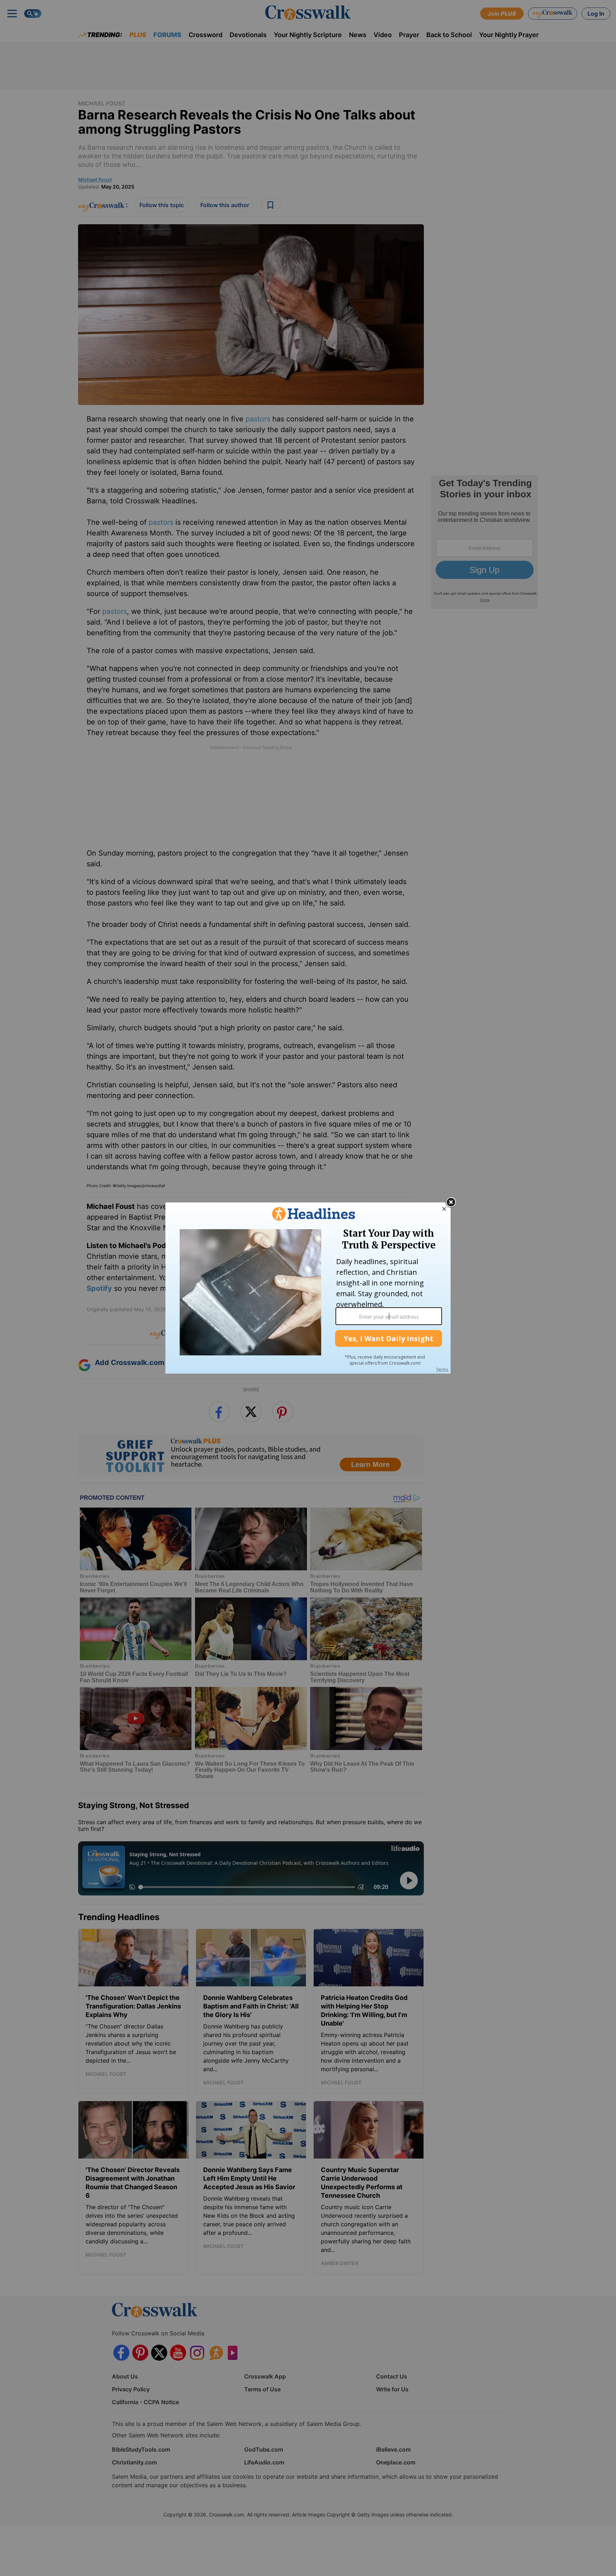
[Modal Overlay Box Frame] (308, 1288)
